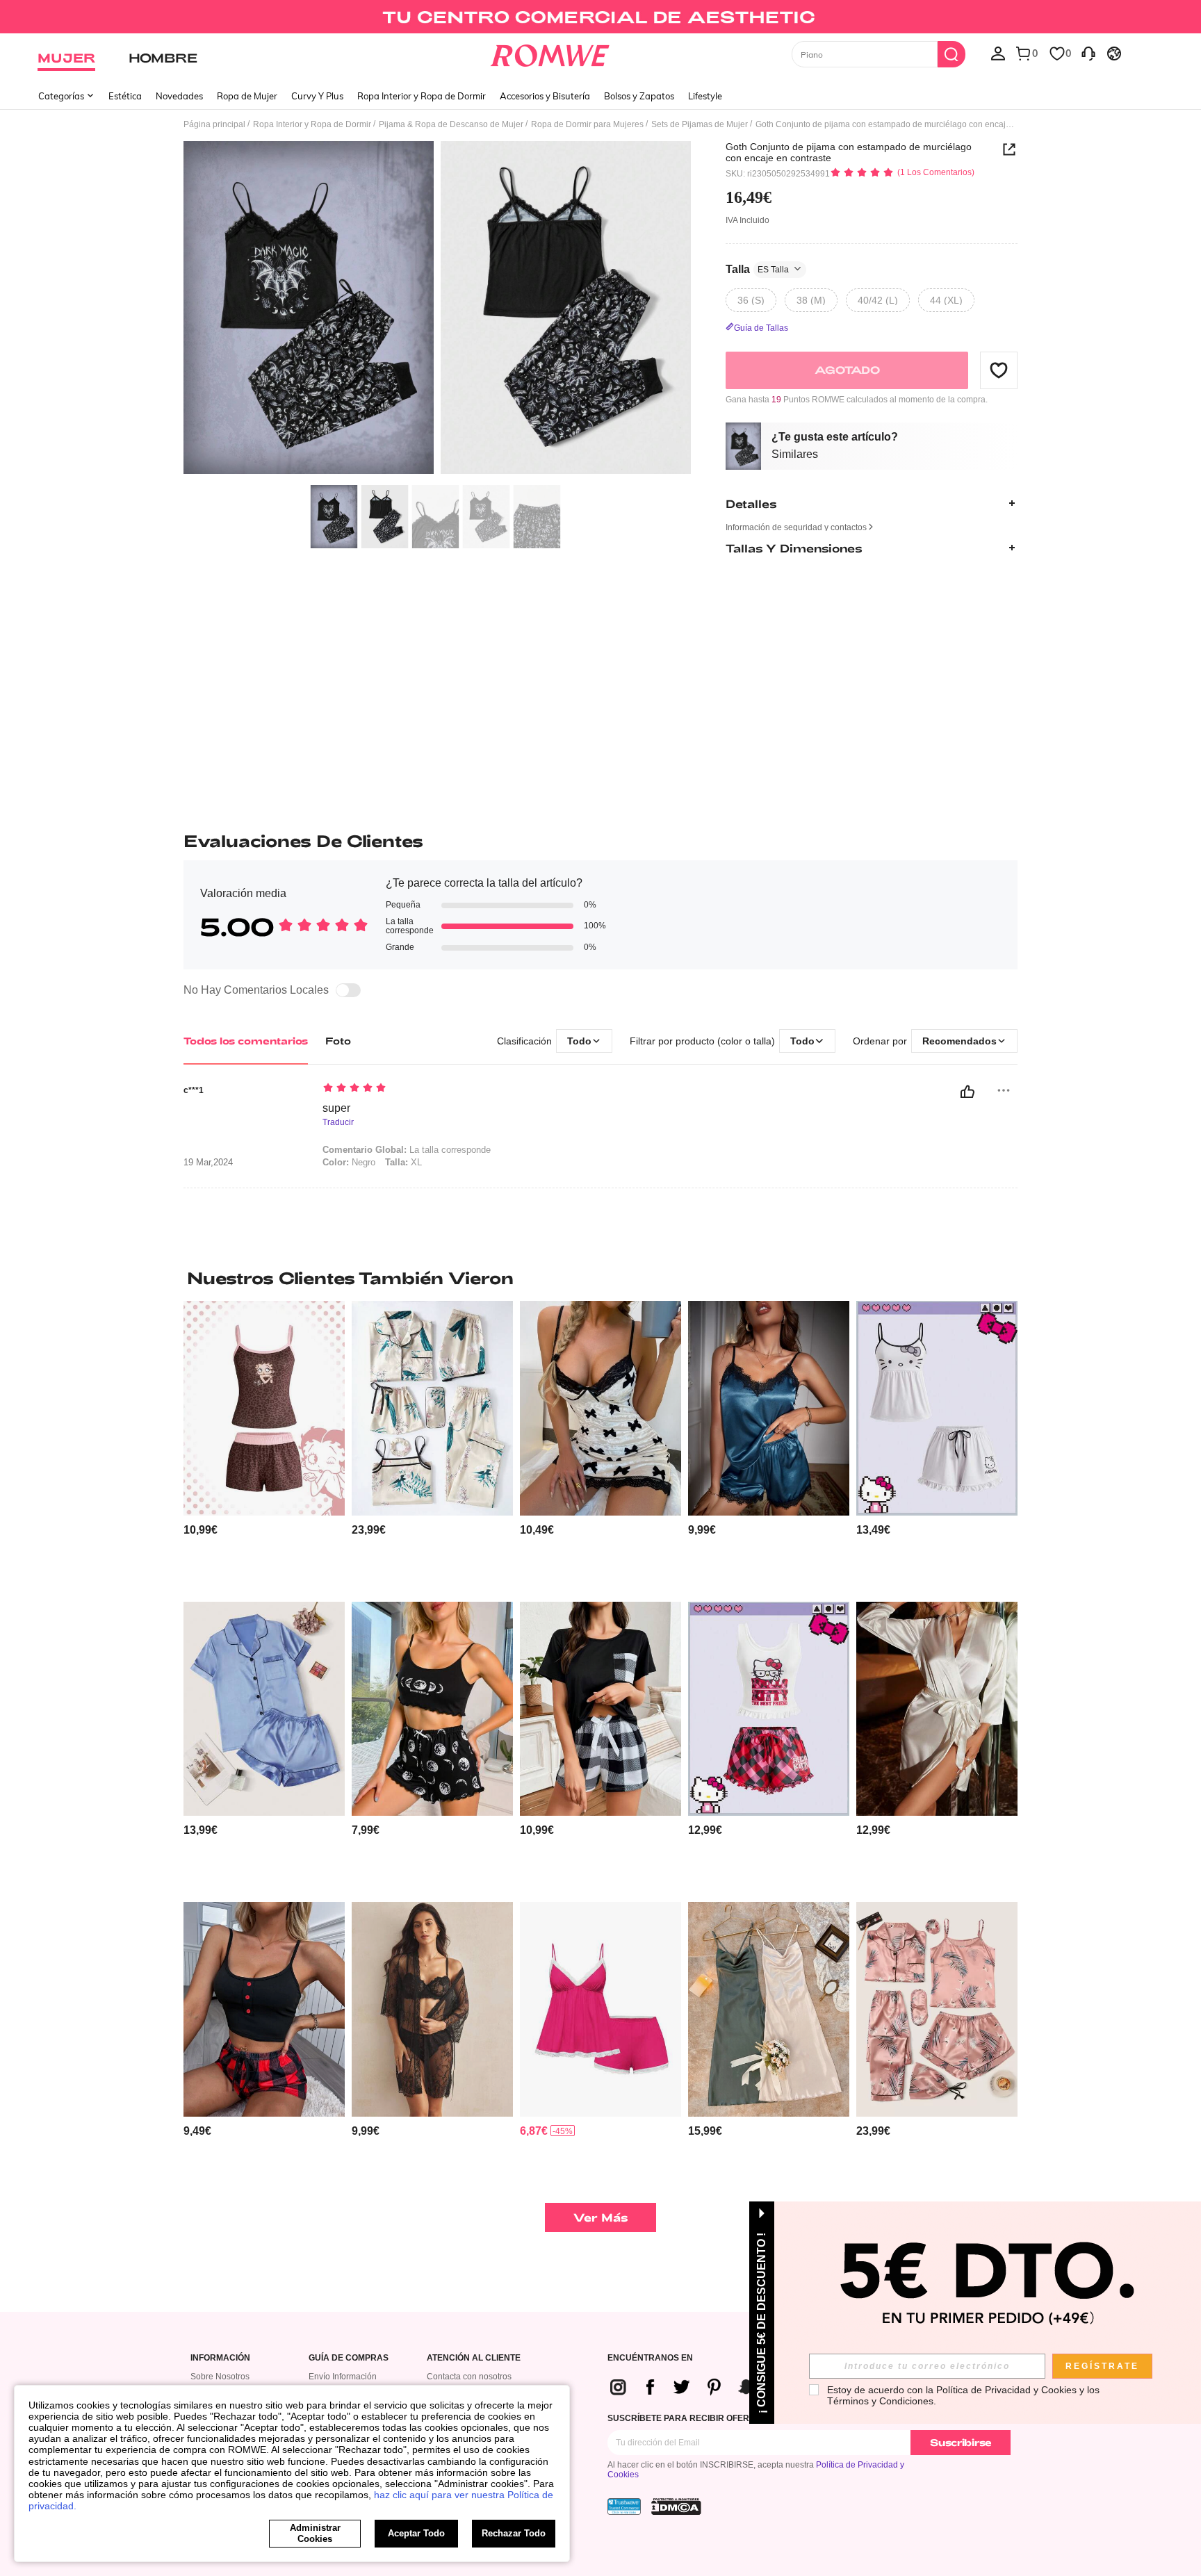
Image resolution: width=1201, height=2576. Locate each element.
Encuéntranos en (650, 2358)
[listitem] (264, 1446)
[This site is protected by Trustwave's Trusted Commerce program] (624, 2507)
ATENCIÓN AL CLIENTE (474, 2358)
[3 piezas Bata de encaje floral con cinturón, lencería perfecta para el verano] (432, 2009)
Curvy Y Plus (317, 96)
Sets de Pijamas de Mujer (700, 124)
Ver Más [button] (601, 2217)
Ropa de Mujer (247, 96)
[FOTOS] (437, 310)
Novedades (179, 96)
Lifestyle (705, 96)
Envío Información (343, 2377)
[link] (600, 17)
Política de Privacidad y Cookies (1006, 2390)
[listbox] (998, 53)
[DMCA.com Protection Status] (676, 2507)
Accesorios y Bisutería (545, 96)
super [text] (336, 1108)
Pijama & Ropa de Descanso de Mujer (451, 124)
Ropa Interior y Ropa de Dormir (422, 96)
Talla (757, 269)
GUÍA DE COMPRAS (349, 2358)
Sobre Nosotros (220, 2377)
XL (403, 1162)
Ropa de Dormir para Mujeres (587, 124)
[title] (600, 1278)
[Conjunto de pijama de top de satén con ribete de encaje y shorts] (769, 1408)
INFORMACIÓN (220, 2358)
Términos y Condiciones (880, 2401)
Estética (125, 96)
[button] (999, 370)
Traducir (338, 1123)
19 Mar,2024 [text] (208, 1163)
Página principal (214, 124)
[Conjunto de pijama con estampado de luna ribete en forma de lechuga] (432, 1709)
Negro (349, 1162)
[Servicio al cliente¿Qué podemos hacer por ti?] (1088, 53)
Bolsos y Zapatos (639, 96)
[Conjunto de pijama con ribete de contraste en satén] (264, 1709)
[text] (441, 1089)
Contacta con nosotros (469, 2377)
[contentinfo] (201, 1530)
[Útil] (967, 1092)
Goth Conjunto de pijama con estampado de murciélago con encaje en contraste (849, 152)
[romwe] (550, 53)
